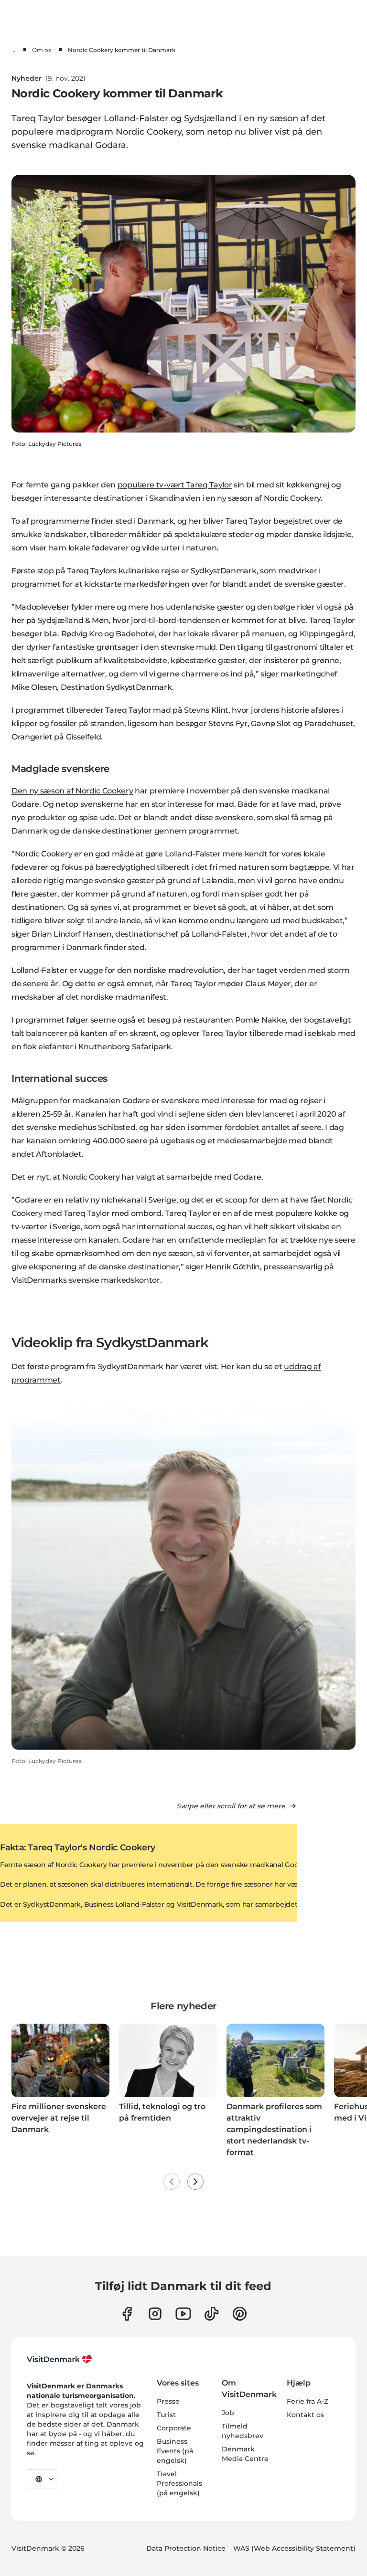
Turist (166, 2415)
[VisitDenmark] (59, 2359)
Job (228, 2413)
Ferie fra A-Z (308, 2401)
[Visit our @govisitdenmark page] (211, 2314)
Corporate (174, 2428)
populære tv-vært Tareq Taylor (175, 485)
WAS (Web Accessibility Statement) (294, 2548)
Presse (168, 2401)
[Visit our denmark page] (127, 2314)
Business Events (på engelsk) (175, 2451)
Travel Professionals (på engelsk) (179, 2483)
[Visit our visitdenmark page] (183, 2314)
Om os (42, 50)
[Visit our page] (155, 2314)
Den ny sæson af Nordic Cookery (72, 791)
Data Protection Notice (186, 2548)
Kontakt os (305, 2415)
